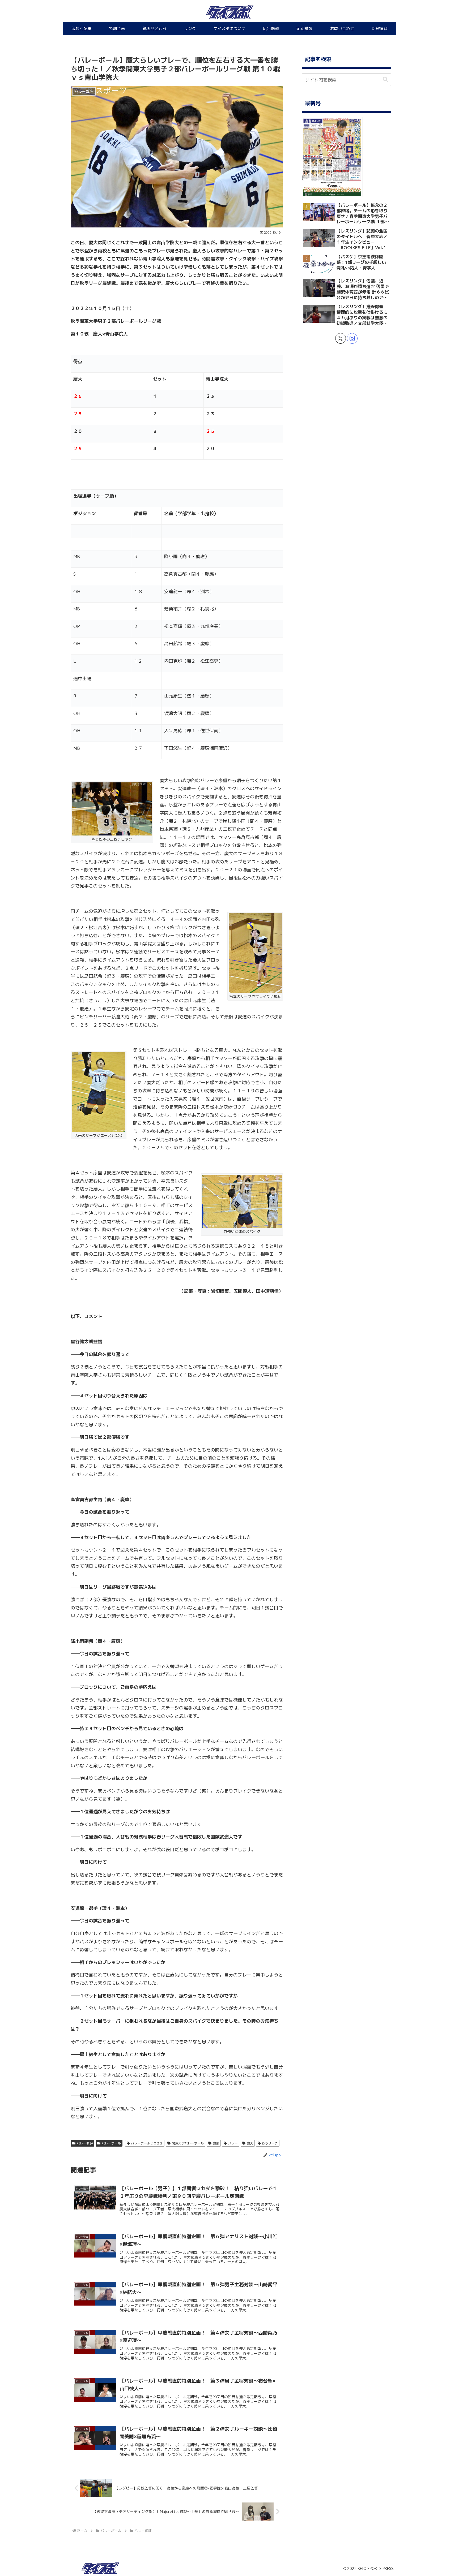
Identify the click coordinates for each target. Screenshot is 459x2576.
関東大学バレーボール (188, 2143)
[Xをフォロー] (341, 338)
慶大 (250, 2143)
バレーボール (111, 2143)
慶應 (216, 2143)
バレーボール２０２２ (147, 2143)
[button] (385, 79)
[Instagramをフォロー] (352, 338)
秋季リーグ (270, 2143)
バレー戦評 (85, 2143)
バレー (233, 2143)
